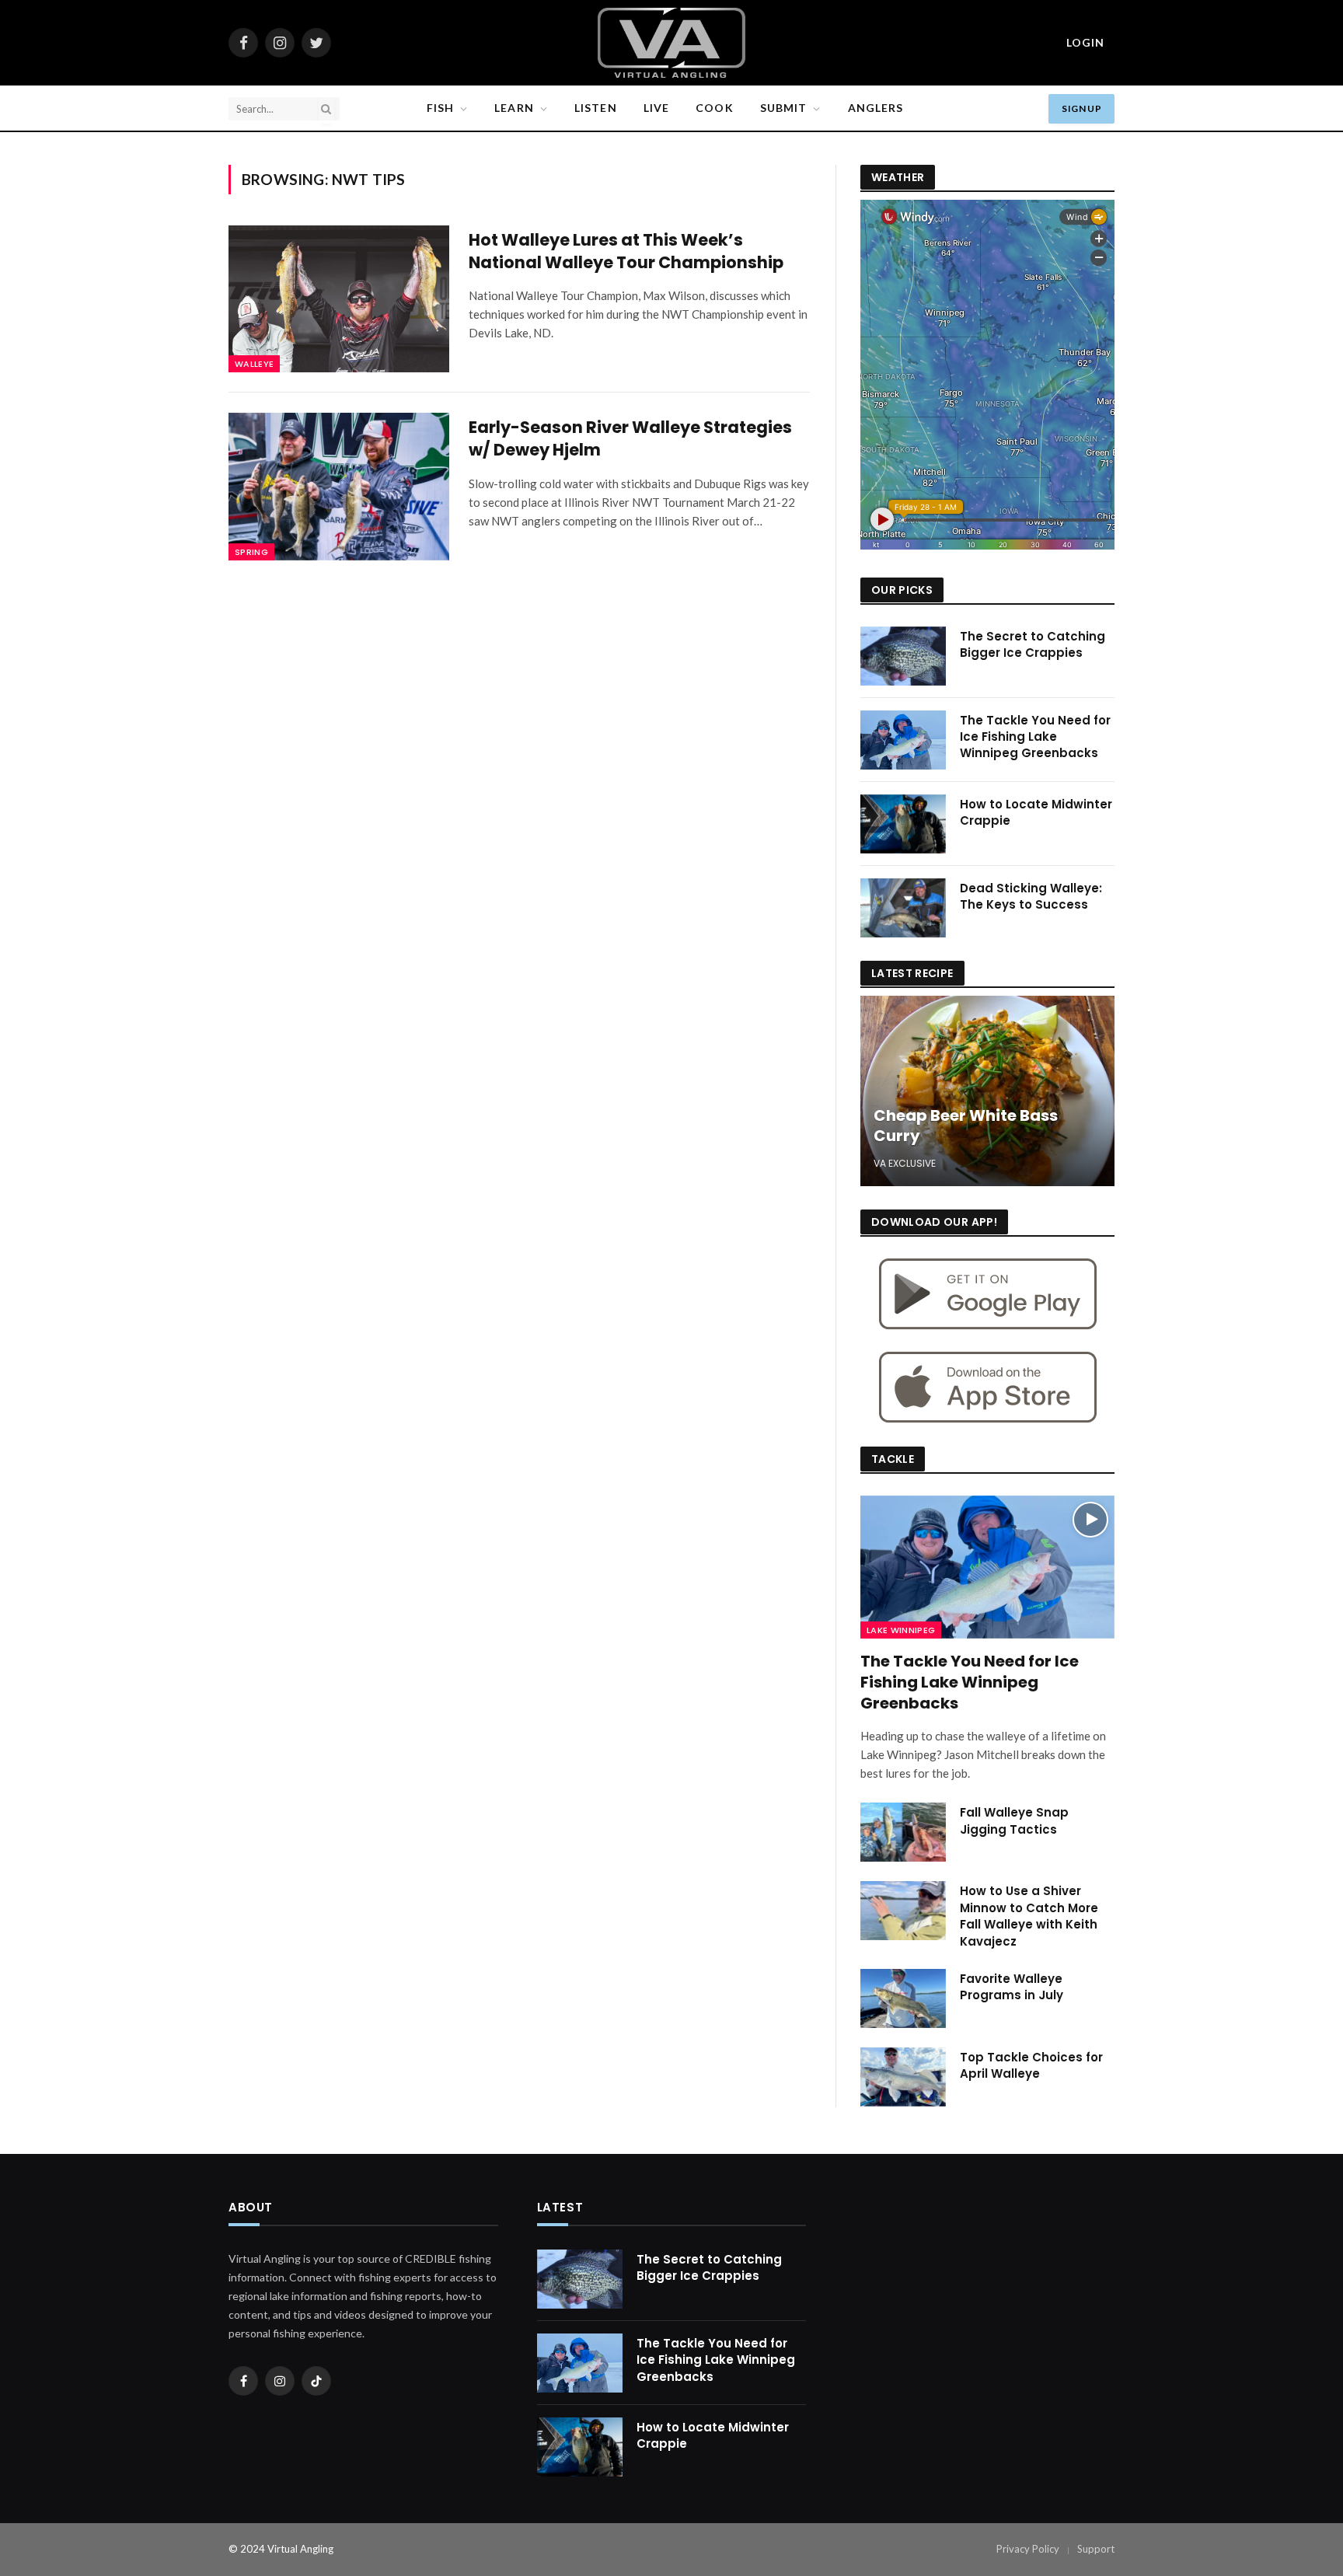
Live (656, 108)
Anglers (876, 108)
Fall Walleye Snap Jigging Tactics (1014, 1820)
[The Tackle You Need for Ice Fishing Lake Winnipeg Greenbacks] (903, 740)
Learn (514, 108)
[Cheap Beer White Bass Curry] (987, 1091)
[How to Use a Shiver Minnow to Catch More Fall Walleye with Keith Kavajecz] (903, 1911)
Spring (251, 552)
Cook (714, 108)
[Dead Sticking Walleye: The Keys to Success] (903, 908)
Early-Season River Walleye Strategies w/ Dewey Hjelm (630, 439)
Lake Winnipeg (901, 1630)
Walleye (254, 364)
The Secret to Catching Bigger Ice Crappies (1033, 644)
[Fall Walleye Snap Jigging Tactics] (903, 1832)
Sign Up (1081, 108)
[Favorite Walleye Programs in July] (903, 1998)
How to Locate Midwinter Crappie (1036, 812)
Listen (596, 108)
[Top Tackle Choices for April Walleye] (903, 2077)
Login (1085, 42)
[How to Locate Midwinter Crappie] (903, 824)
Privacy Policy (1028, 2549)
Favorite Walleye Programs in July (1012, 1987)
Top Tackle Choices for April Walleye (1031, 2065)
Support (1096, 2549)
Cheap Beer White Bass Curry (966, 1126)
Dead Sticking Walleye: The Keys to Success (1031, 896)
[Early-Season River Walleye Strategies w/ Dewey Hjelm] (339, 486)
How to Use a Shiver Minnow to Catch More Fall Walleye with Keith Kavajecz (1029, 1916)
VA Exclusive (905, 1163)
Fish (440, 108)
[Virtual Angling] (671, 43)
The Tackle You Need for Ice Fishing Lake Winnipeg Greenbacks (1035, 737)
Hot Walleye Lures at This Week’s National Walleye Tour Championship (626, 251)
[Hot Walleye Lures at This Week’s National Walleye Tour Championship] (339, 299)
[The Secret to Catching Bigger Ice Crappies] (903, 656)
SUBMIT (784, 108)
